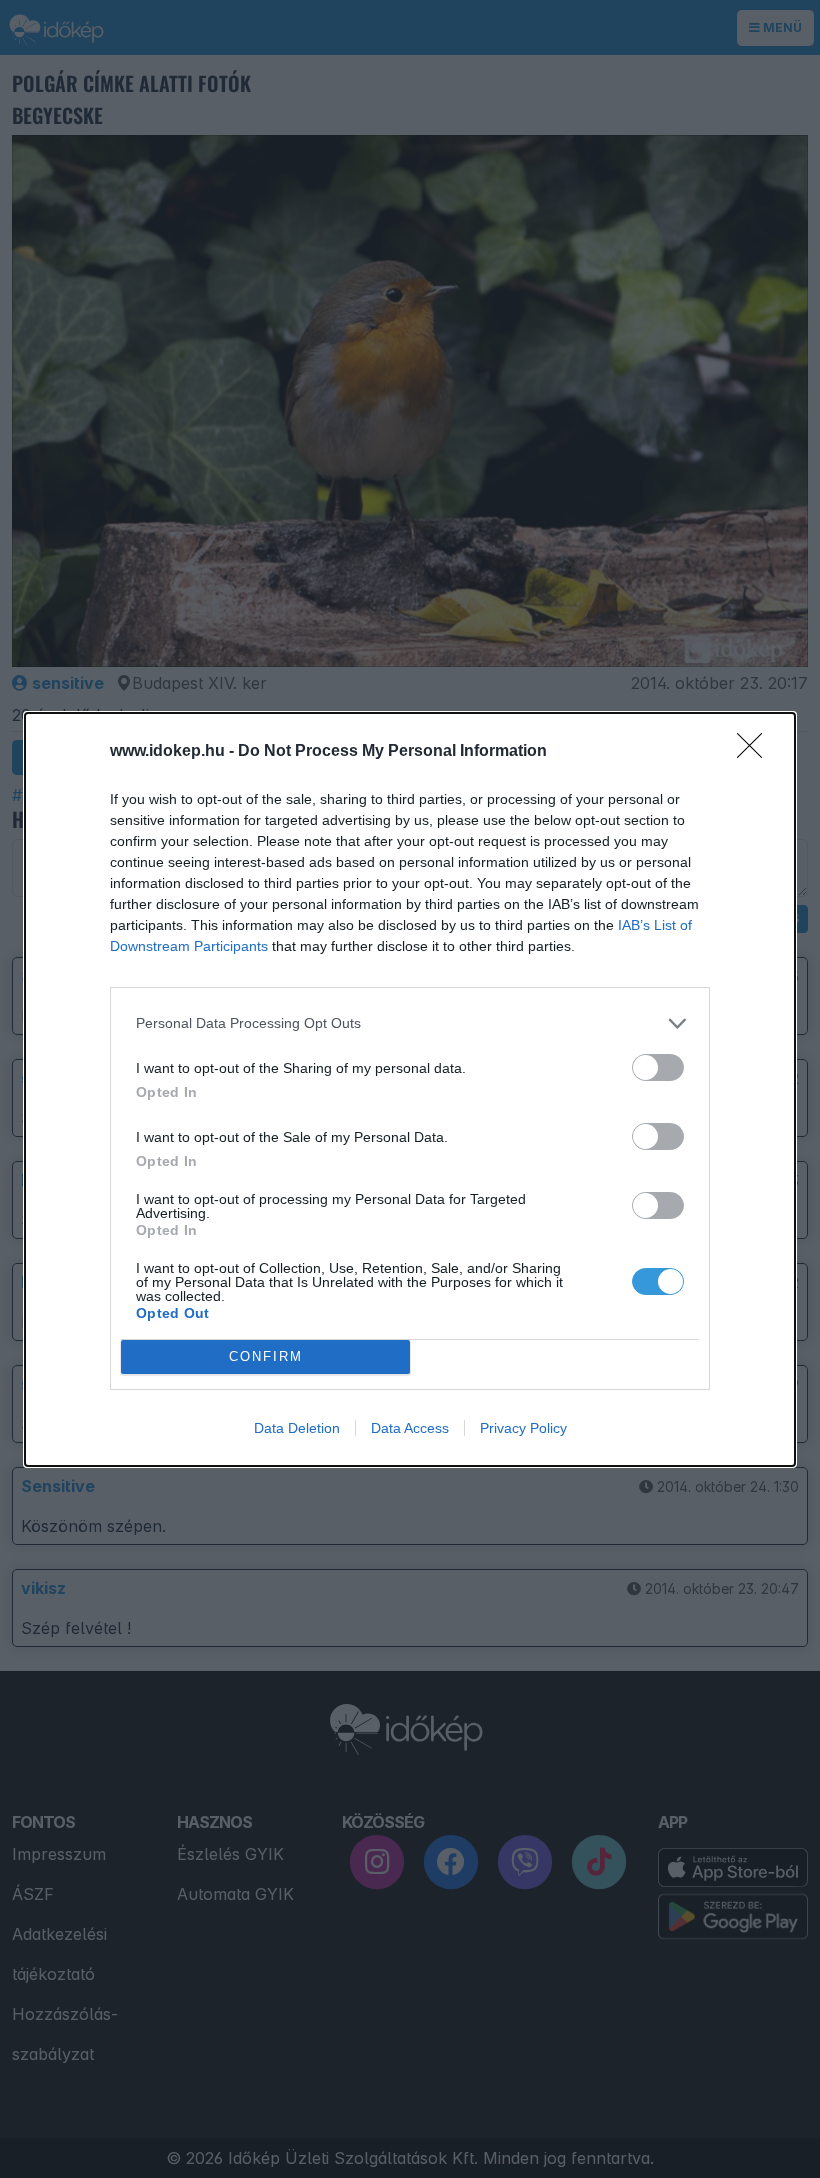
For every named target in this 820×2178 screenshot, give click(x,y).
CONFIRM (266, 1356)
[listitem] (410, 1023)
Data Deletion (297, 1428)
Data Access (410, 1428)
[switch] (658, 1067)
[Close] (756, 752)
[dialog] (410, 1089)
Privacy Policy (523, 1428)
